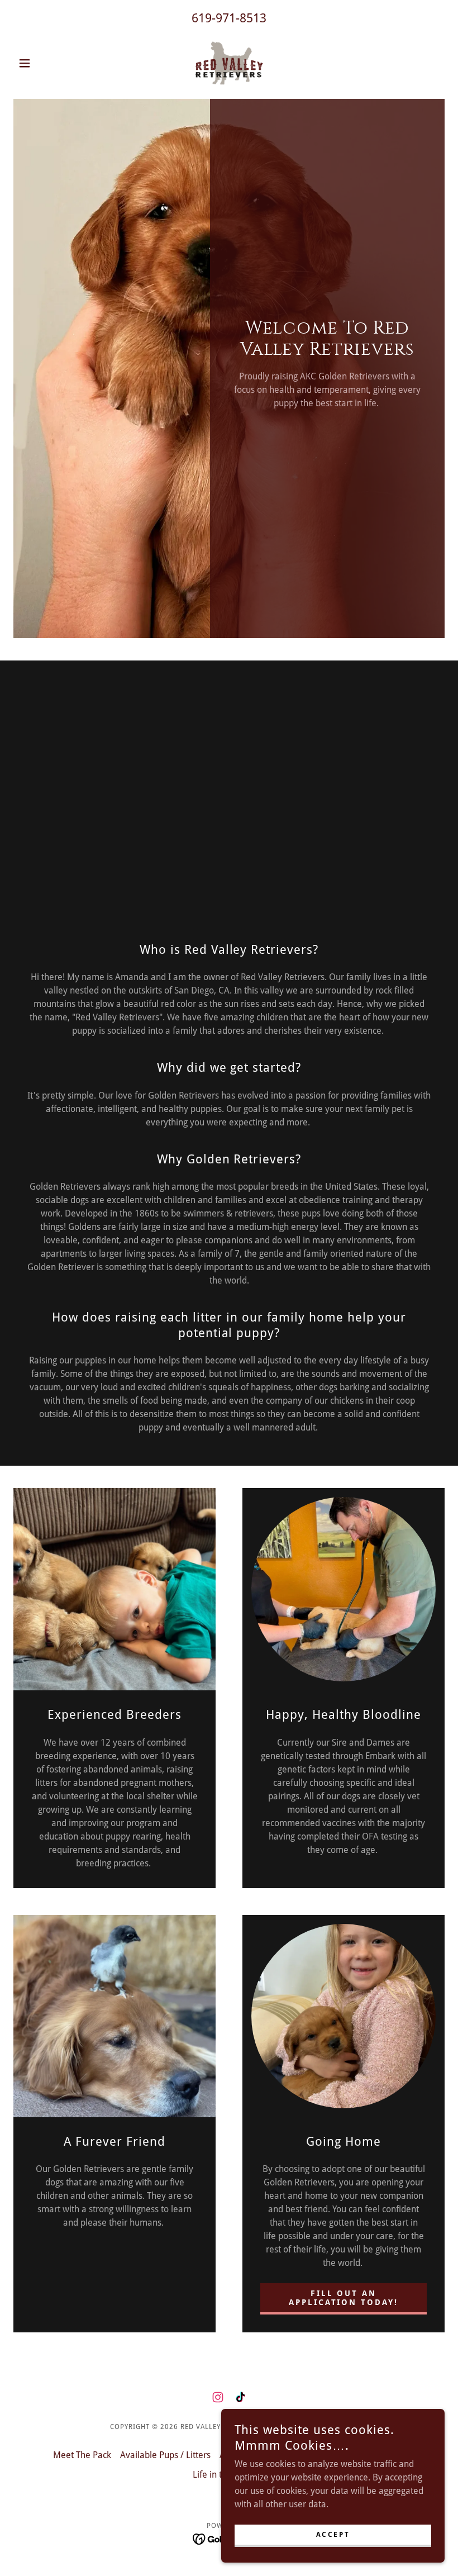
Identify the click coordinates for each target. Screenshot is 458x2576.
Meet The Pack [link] (82, 2455)
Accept (333, 2535)
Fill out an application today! (344, 2298)
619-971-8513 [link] (229, 18)
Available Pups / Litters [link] (165, 2455)
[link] (229, 63)
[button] (46, 63)
